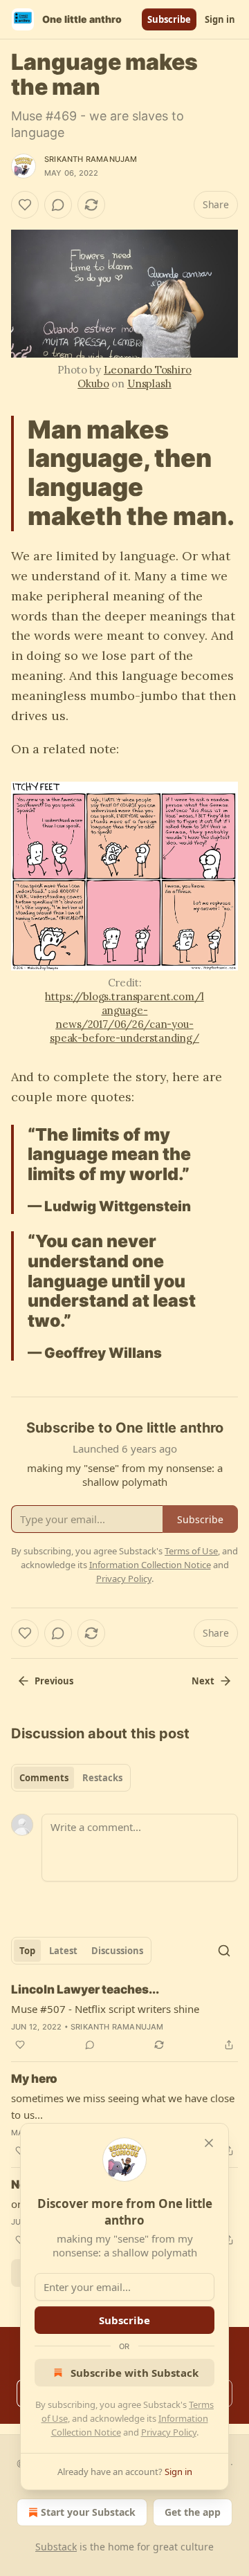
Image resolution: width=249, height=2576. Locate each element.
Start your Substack (88, 2512)
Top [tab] (27, 1951)
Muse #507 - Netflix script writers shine (105, 2009)
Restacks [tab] (102, 1778)
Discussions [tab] (117, 1951)
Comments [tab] (44, 1778)
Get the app (193, 2512)
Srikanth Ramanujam (91, 159)
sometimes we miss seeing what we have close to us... (123, 2106)
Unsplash (149, 384)
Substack (56, 2547)
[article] (124, 2017)
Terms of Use (191, 1551)
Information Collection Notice (150, 1565)
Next (203, 1681)
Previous (54, 1681)
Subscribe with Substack (135, 2373)
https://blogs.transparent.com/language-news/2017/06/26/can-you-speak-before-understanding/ (124, 1017)
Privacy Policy (169, 2432)
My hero (34, 2079)
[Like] (25, 205)
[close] (209, 2143)
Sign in (220, 19)
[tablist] (71, 1778)
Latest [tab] (63, 1951)
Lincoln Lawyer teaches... (85, 1989)
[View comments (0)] (58, 205)
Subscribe (169, 19)
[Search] (224, 1951)
